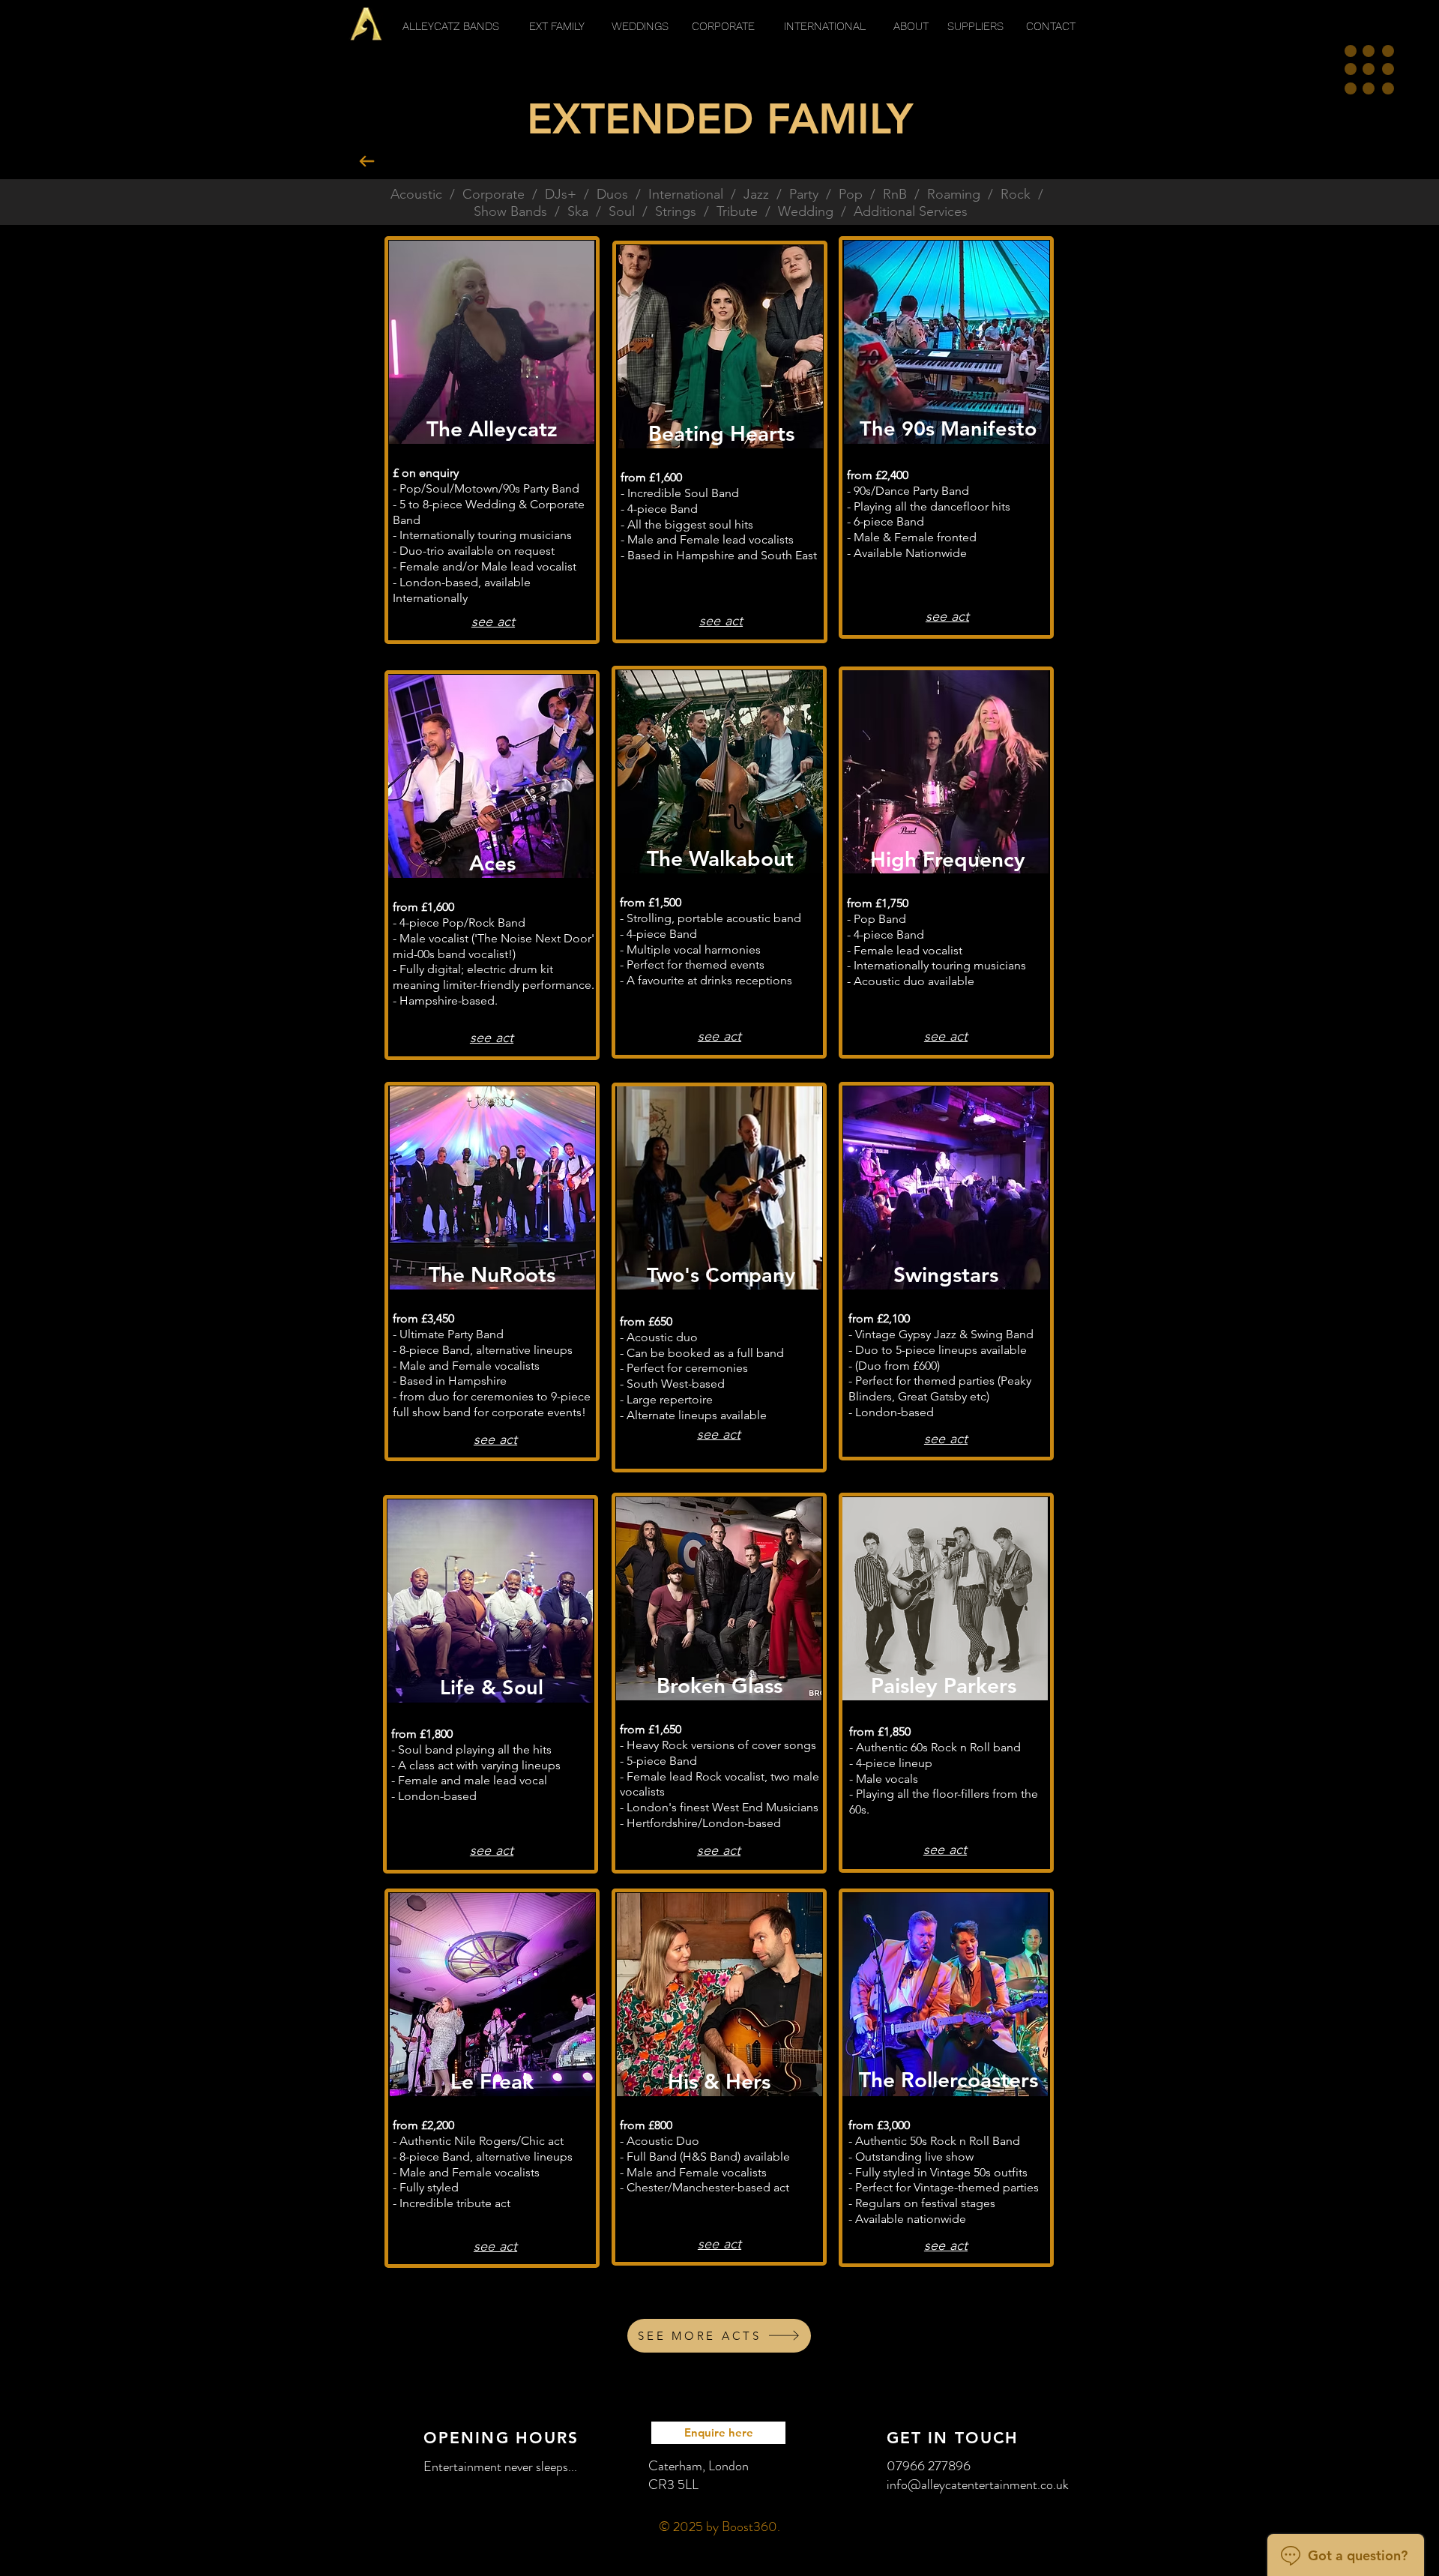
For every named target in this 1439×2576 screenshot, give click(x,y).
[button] (1369, 70)
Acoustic (416, 194)
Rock (1016, 194)
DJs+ (561, 194)
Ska (578, 211)
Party (804, 194)
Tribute (737, 211)
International (686, 194)
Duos (612, 194)
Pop (851, 194)
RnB (895, 194)
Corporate (494, 194)
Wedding (806, 211)
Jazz (756, 194)
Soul (622, 211)
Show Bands (510, 211)
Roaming (954, 194)
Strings (676, 211)
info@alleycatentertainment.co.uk (978, 2485)
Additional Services (911, 211)
